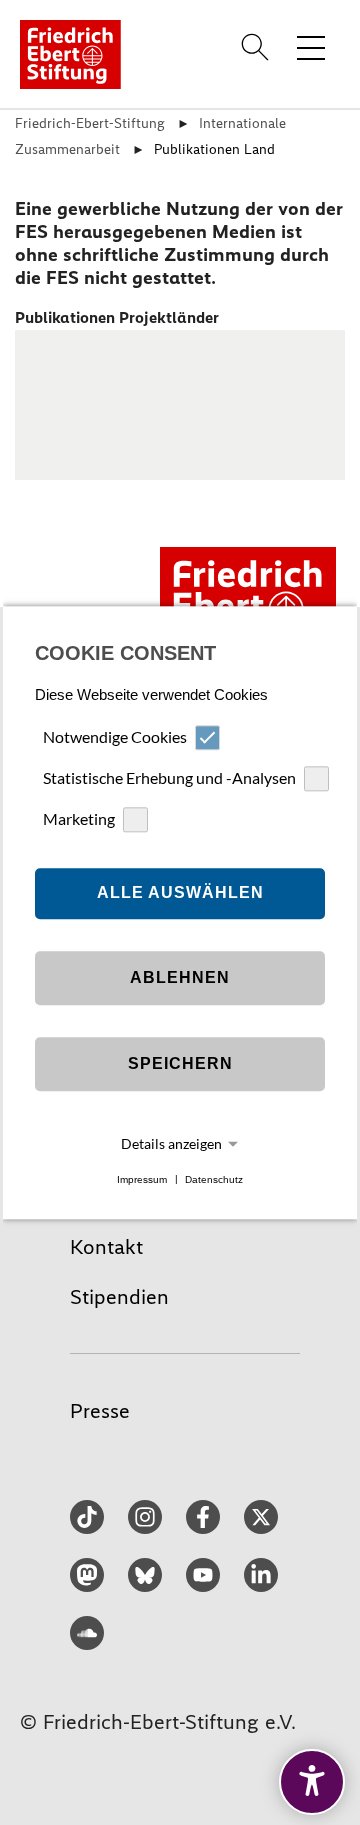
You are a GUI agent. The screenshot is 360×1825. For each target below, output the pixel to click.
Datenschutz (214, 1179)
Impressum (142, 1179)
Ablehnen (180, 978)
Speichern (180, 1064)
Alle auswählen (180, 893)
